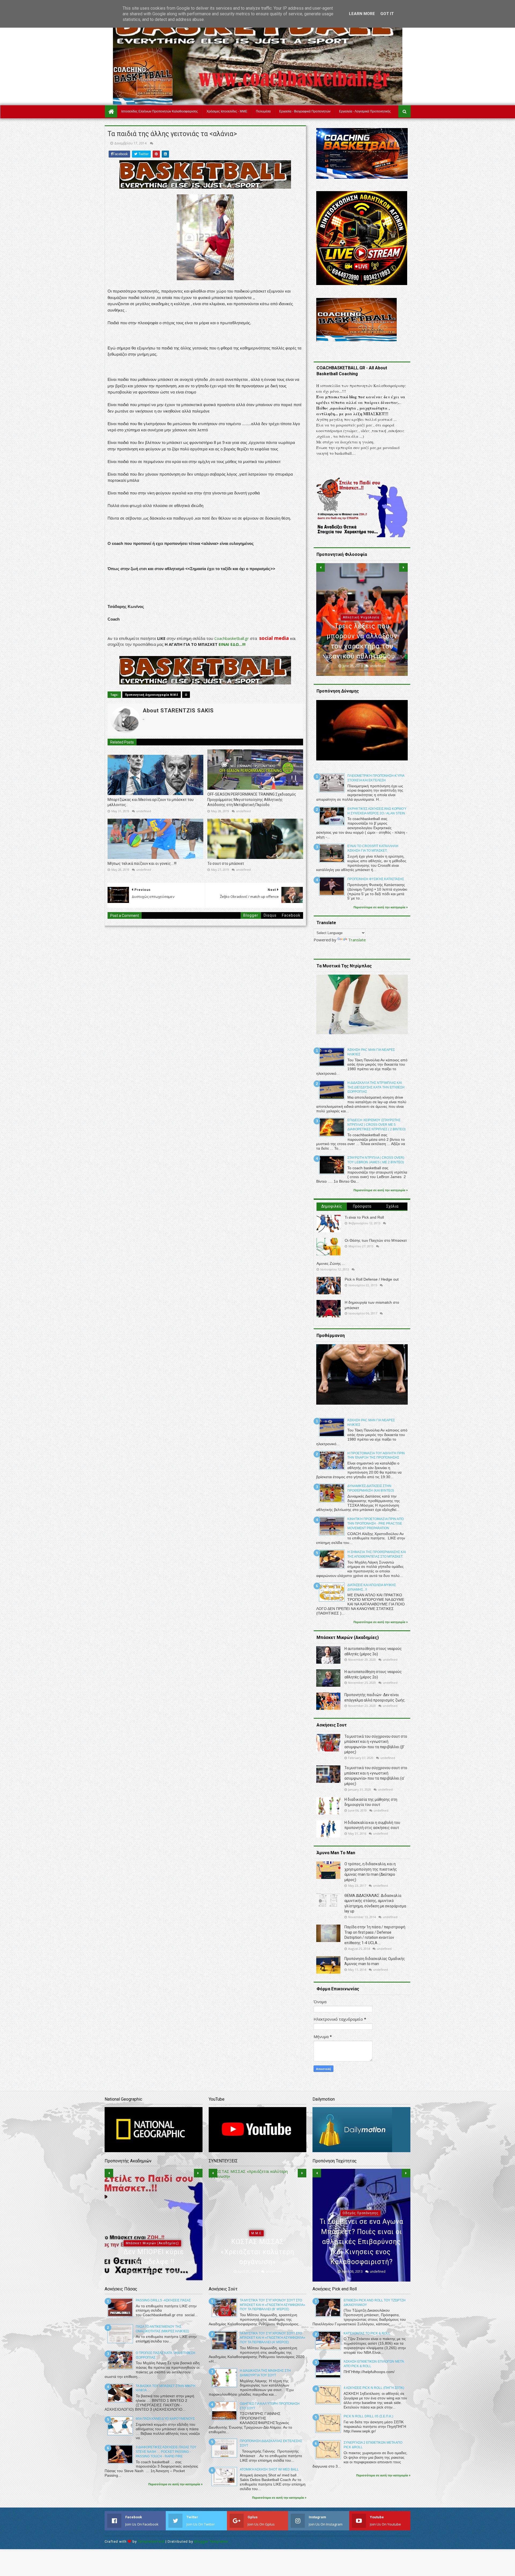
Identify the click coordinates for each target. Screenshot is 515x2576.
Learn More (362, 14)
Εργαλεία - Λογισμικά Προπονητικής (365, 111)
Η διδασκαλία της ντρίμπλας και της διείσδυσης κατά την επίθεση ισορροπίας (376, 1087)
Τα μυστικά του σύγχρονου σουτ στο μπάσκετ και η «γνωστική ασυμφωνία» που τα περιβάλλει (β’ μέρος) (273, 2305)
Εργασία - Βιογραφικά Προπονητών (305, 111)
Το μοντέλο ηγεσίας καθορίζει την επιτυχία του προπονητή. (362, 646)
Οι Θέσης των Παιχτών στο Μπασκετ (376, 1240)
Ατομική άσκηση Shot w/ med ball (269, 2469)
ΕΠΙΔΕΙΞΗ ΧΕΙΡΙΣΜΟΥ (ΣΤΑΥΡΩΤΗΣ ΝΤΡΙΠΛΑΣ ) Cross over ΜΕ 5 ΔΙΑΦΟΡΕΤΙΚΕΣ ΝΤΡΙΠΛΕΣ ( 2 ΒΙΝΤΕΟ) (376, 1125)
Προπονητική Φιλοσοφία (361, 628)
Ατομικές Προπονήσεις (360, 2233)
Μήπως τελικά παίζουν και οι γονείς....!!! (142, 863)
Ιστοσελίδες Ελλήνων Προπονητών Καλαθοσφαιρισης (160, 111)
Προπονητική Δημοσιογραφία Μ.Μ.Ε (152, 695)
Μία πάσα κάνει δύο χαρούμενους (165, 2419)
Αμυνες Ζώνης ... (331, 1263)
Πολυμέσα (263, 111)
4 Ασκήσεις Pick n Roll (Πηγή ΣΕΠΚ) (374, 2388)
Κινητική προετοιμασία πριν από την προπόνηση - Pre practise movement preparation (376, 1524)
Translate (357, 940)
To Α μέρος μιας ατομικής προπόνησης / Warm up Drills (361, 2252)
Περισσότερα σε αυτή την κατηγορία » (381, 907)
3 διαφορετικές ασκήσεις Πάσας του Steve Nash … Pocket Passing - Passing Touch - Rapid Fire (166, 2452)
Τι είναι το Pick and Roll (364, 1217)
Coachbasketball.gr (232, 638)
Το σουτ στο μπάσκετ (226, 863)
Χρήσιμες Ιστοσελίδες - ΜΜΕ (227, 111)
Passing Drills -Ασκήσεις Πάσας (163, 2300)
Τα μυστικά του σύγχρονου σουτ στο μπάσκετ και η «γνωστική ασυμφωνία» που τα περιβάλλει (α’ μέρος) (273, 2338)
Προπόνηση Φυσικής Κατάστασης (376, 879)
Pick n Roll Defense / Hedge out (372, 1279)
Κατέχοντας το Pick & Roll (367, 2333)
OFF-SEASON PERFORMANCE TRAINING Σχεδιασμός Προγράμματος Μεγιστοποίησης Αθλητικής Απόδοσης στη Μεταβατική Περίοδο (252, 799)
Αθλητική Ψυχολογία (152, 2233)
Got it (387, 14)
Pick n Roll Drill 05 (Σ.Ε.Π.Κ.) (368, 2416)
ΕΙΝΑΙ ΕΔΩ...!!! (231, 644)
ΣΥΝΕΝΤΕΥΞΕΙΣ (256, 2243)
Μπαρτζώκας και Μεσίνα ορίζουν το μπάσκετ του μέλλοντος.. (151, 802)
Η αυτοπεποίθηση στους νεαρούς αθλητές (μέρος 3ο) (153, 2252)
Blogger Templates (211, 2542)
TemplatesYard (151, 2542)
